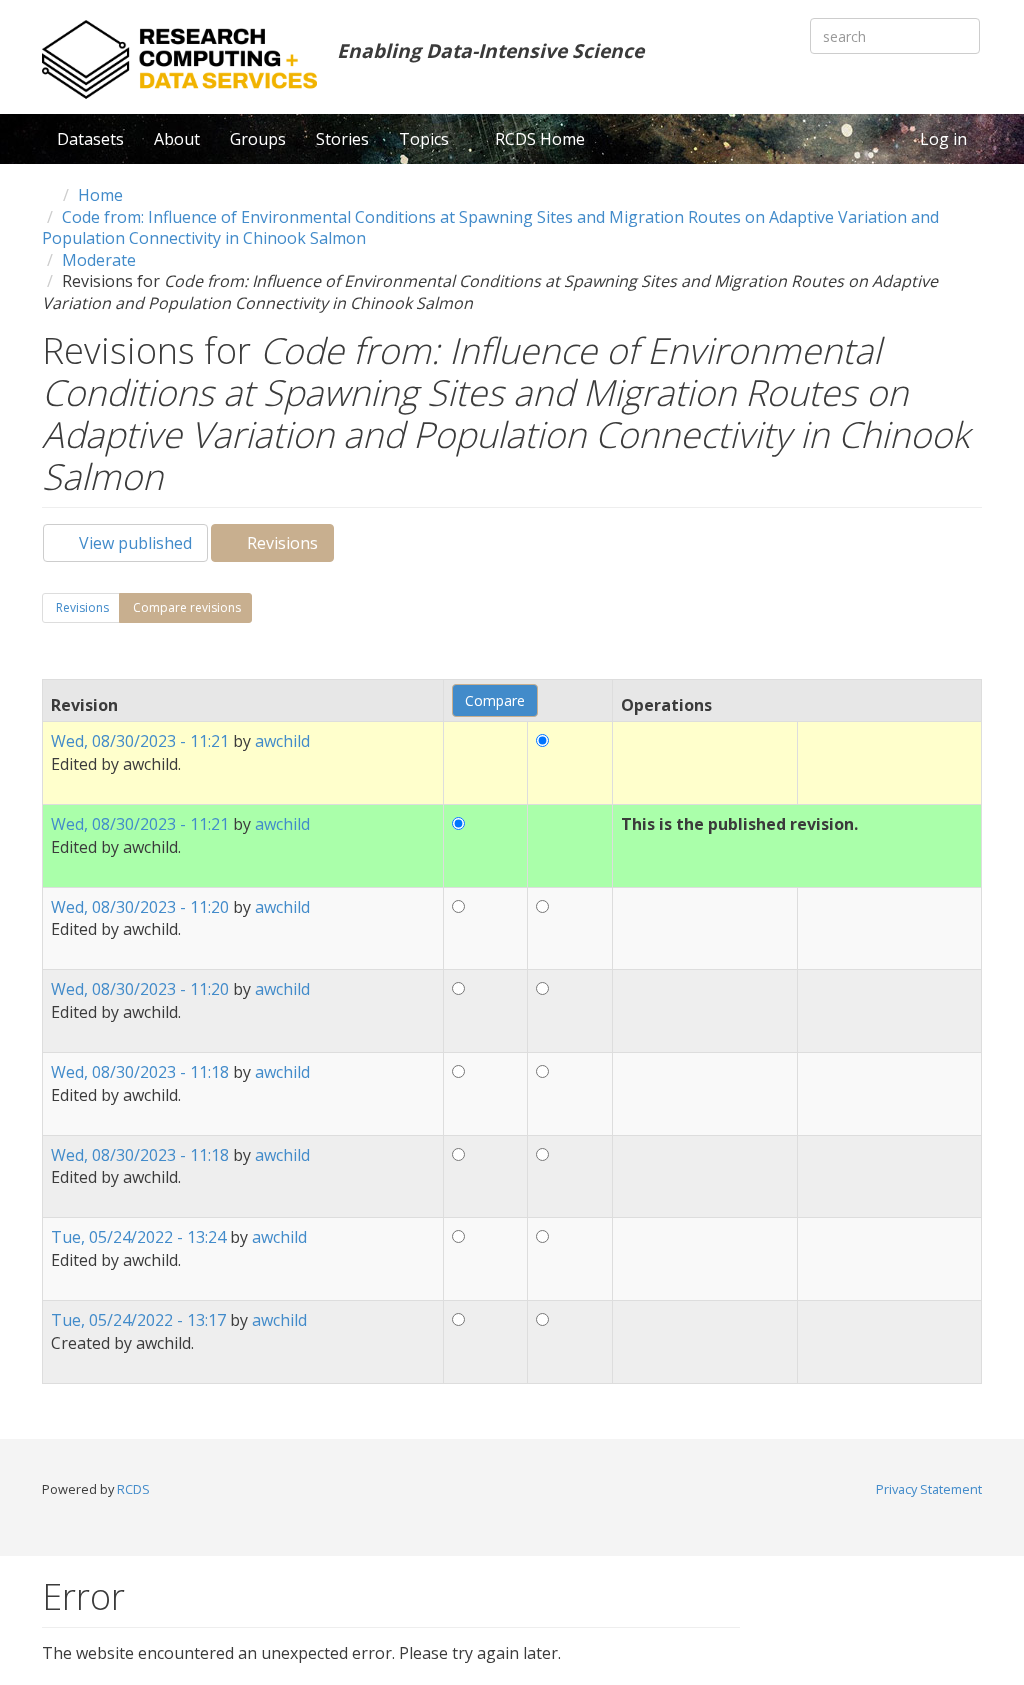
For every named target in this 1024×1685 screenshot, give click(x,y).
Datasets (90, 139)
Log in (943, 139)
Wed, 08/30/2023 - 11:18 (140, 1072)
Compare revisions (191, 611)
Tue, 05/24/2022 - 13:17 (138, 1320)
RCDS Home (540, 139)
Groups (258, 139)
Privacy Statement (929, 1489)
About (177, 139)
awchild (282, 741)
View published (133, 543)
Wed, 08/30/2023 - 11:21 (140, 741)
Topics (426, 139)
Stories (342, 139)
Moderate (99, 260)
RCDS (133, 1489)
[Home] (179, 59)
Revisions (288, 547)
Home (100, 195)
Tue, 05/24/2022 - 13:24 (138, 1237)
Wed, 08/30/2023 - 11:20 (140, 907)
